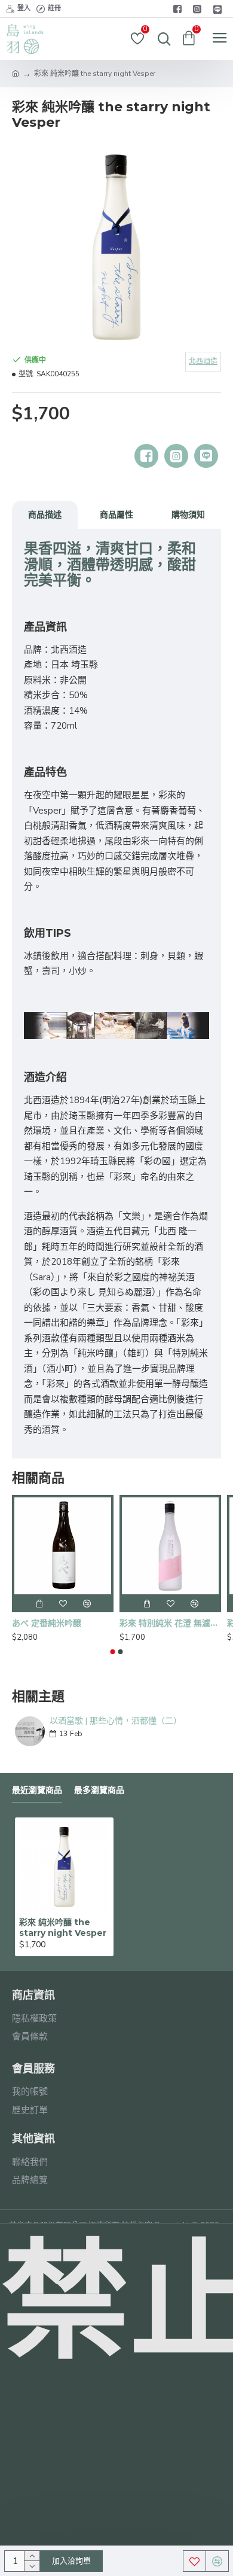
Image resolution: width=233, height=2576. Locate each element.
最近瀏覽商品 (37, 1790)
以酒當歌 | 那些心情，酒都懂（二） (116, 1721)
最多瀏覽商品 (99, 1790)
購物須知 (188, 514)
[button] (113, 1652)
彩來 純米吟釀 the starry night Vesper (63, 1928)
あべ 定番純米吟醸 (47, 1623)
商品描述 (45, 514)
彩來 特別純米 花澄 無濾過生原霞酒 (170, 1623)
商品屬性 (116, 514)
